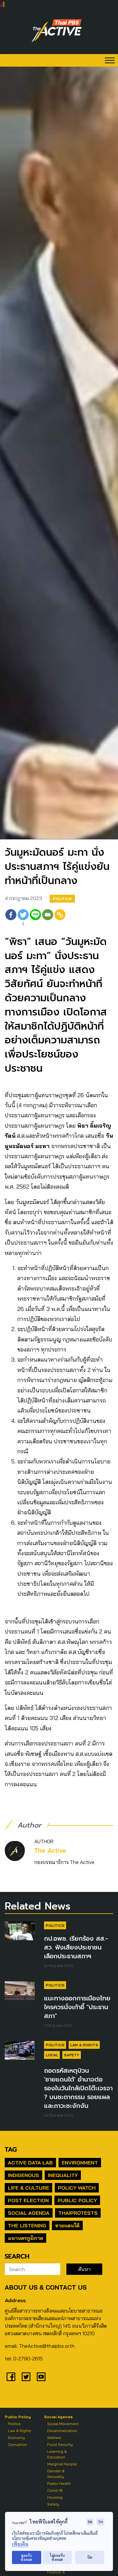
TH (100, 2522)
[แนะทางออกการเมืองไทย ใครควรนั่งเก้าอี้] (20, 1990)
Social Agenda (29, 2213)
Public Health (59, 2483)
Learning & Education (57, 2454)
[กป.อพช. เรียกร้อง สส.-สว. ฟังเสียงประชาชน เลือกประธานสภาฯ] (20, 1931)
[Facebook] (11, 918)
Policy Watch (77, 2188)
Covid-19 (55, 2490)
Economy (16, 2438)
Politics (62, 899)
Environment (80, 2163)
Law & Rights (84, 2045)
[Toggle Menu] (110, 60)
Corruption (17, 2444)
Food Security (60, 2444)
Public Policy (77, 2200)
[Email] (48, 918)
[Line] (35, 918)
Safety (72, 2055)
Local (52, 2055)
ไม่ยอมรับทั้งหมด (57, 2557)
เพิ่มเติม (20, 2544)
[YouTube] (41, 2377)
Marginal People (62, 2464)
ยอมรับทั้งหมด (26, 2557)
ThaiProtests (78, 2213)
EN (90, 2522)
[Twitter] (26, 2377)
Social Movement (63, 2424)
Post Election (28, 2200)
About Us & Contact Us (46, 2287)
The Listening (27, 2225)
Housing (55, 2497)
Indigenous (23, 2175)
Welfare (54, 2438)
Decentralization (62, 2431)
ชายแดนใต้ (67, 2225)
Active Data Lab (30, 2163)
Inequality (63, 2175)
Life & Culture (28, 2188)
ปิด (90, 2557)
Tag (11, 2149)
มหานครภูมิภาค (25, 2238)
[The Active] (57, 31)
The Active (50, 1851)
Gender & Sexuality (56, 2474)
